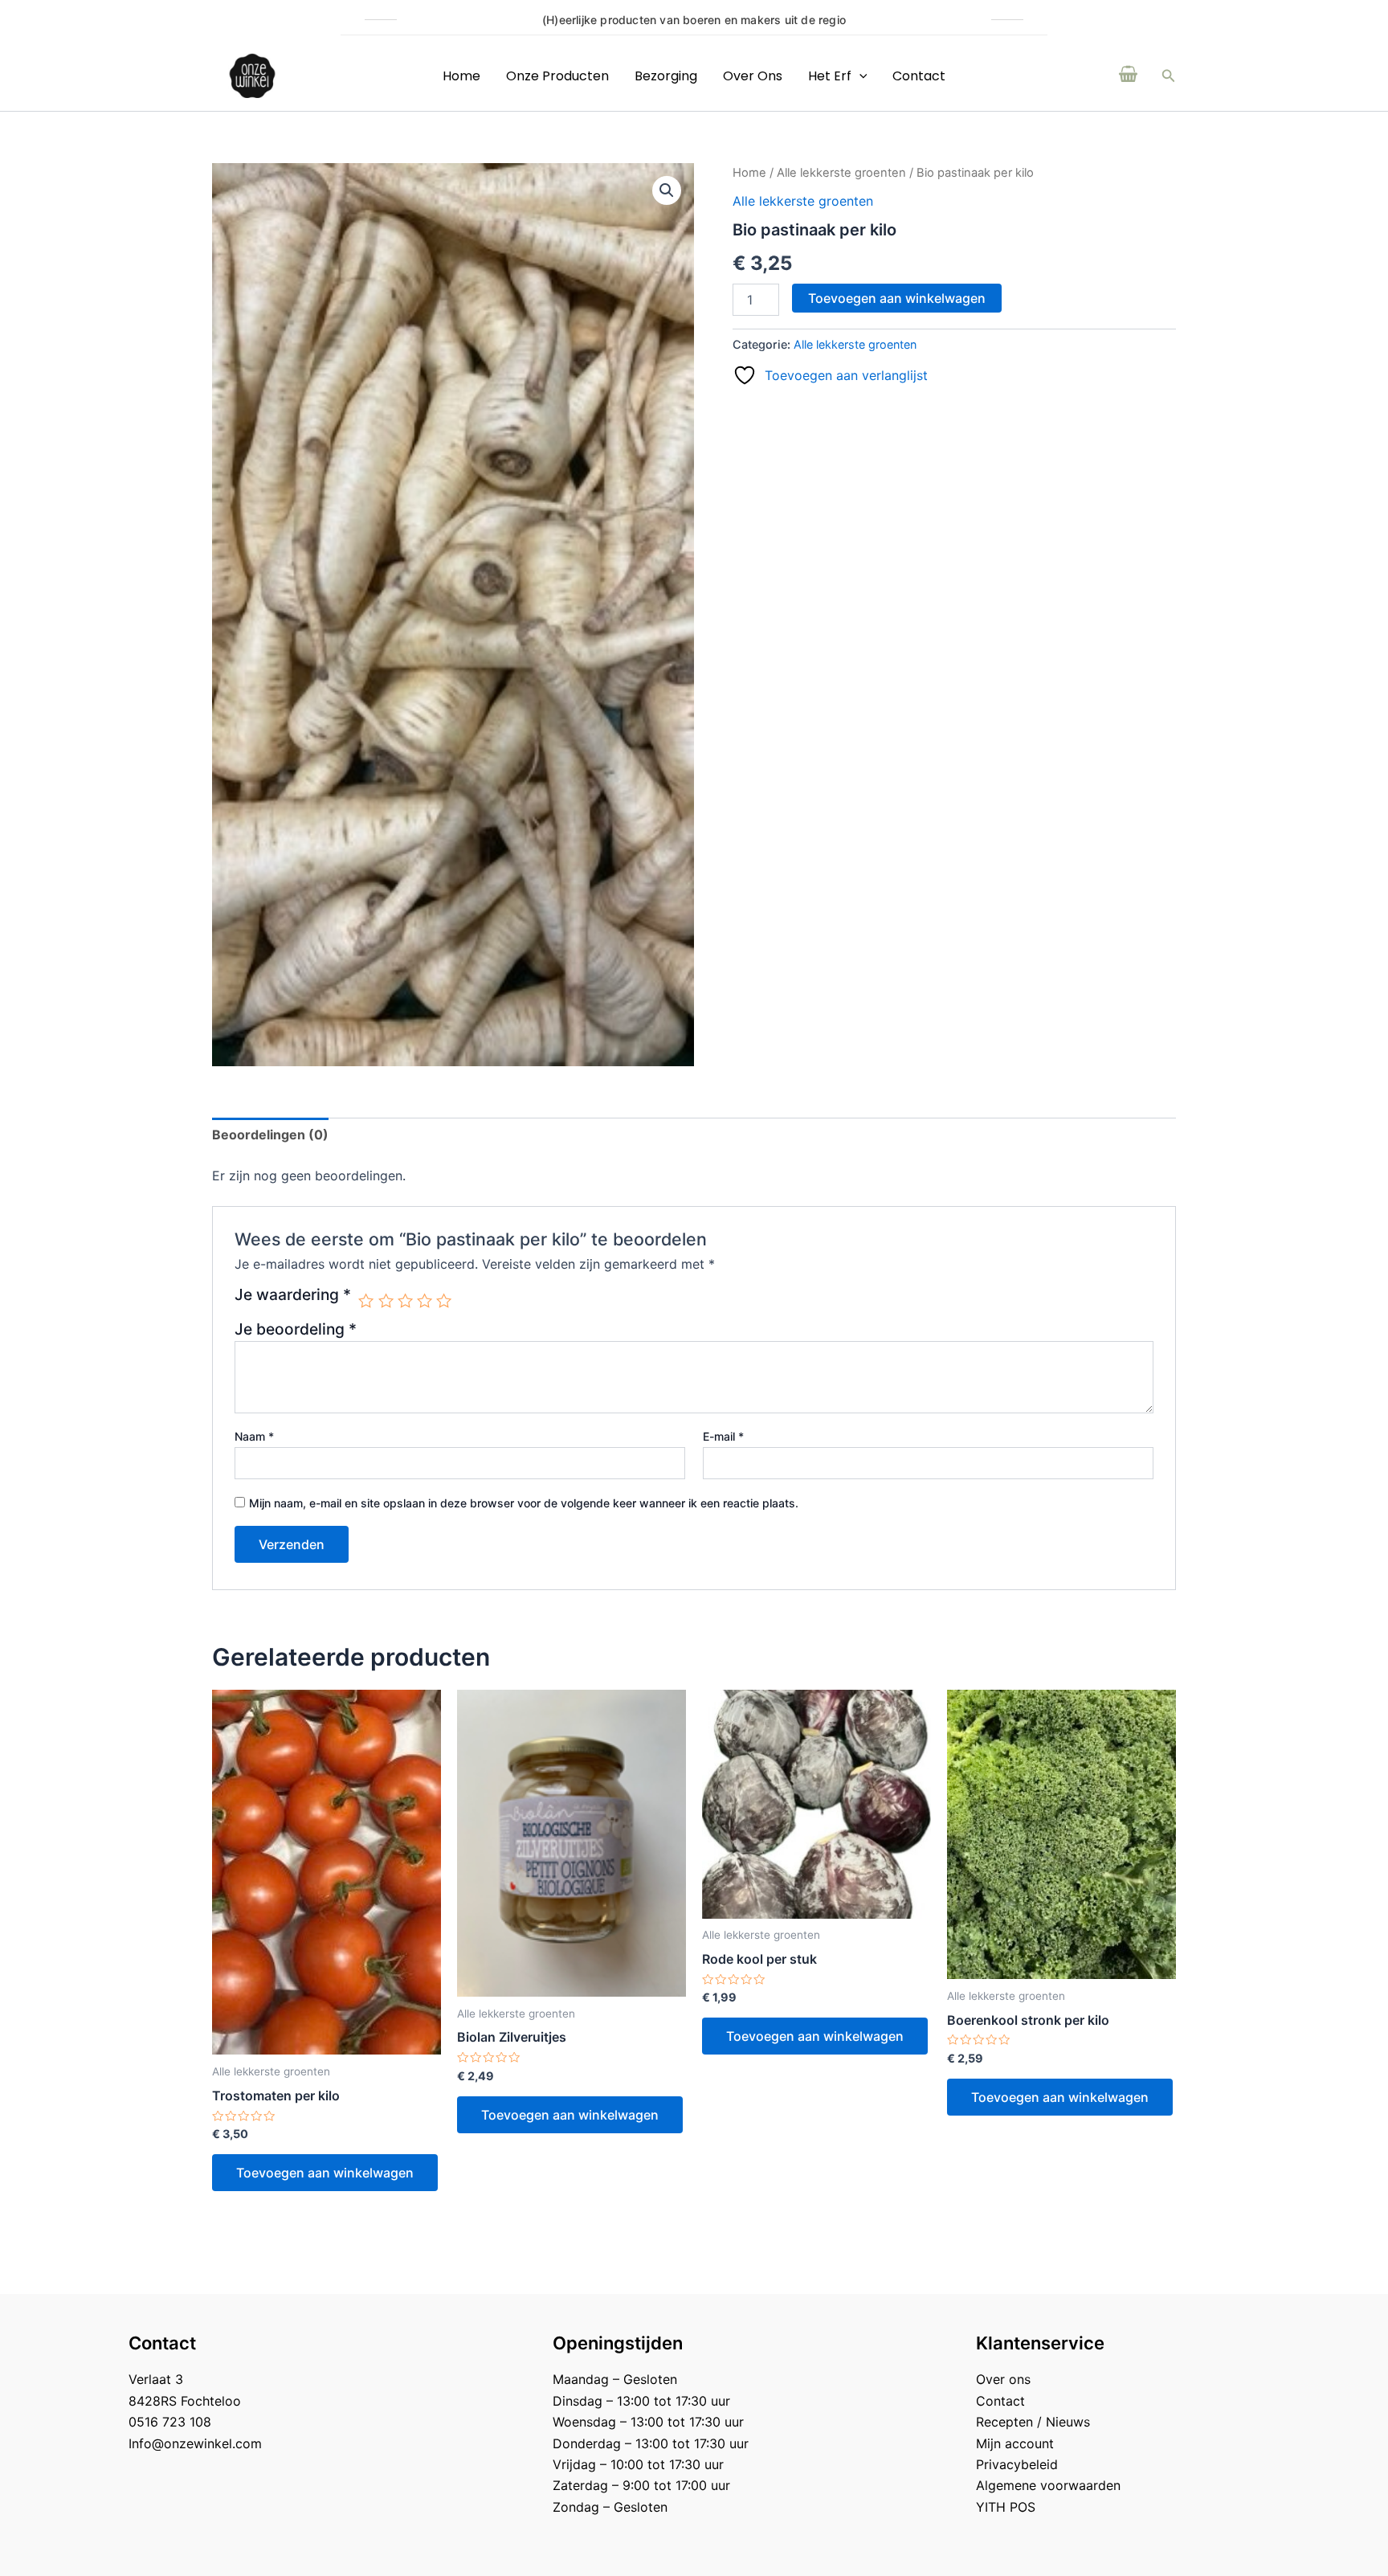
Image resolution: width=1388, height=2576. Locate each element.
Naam (254, 1436)
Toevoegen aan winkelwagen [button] (325, 2173)
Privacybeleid (1017, 2464)
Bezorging (666, 76)
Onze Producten (557, 76)
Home (461, 76)
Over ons (753, 76)
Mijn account (1015, 2443)
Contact (919, 76)
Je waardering (293, 1295)
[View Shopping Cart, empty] (1129, 76)
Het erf (830, 76)
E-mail (723, 1436)
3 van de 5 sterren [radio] (405, 1300)
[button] (1169, 76)
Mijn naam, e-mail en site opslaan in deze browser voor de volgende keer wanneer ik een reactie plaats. (524, 1503)
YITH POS (1006, 2507)
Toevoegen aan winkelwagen (897, 298)
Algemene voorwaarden (1048, 2485)
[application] (859, 76)
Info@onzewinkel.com (195, 2443)
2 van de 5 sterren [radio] (386, 1300)
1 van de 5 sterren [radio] (366, 1300)
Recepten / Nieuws (1033, 2422)
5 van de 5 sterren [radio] (444, 1300)
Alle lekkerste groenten (841, 173)
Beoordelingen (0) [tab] (270, 1135)
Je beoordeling (296, 1329)
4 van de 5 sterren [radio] (425, 1300)
